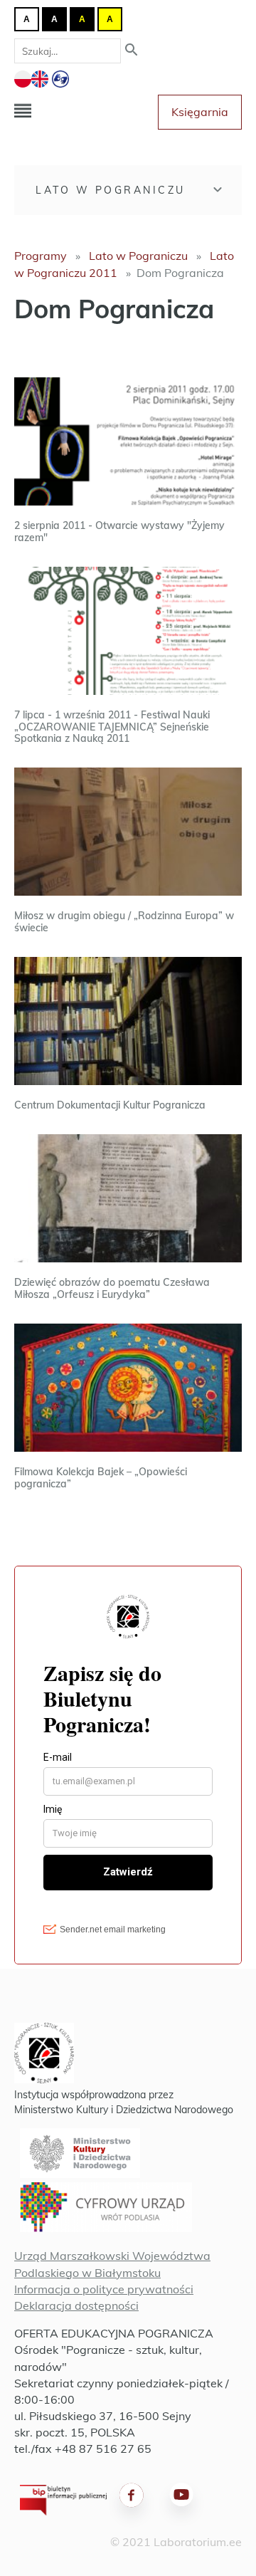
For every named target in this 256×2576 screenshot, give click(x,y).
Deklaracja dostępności (76, 2305)
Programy (41, 256)
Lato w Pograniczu (111, 190)
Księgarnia (200, 112)
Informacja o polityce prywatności (104, 2289)
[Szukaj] (132, 51)
